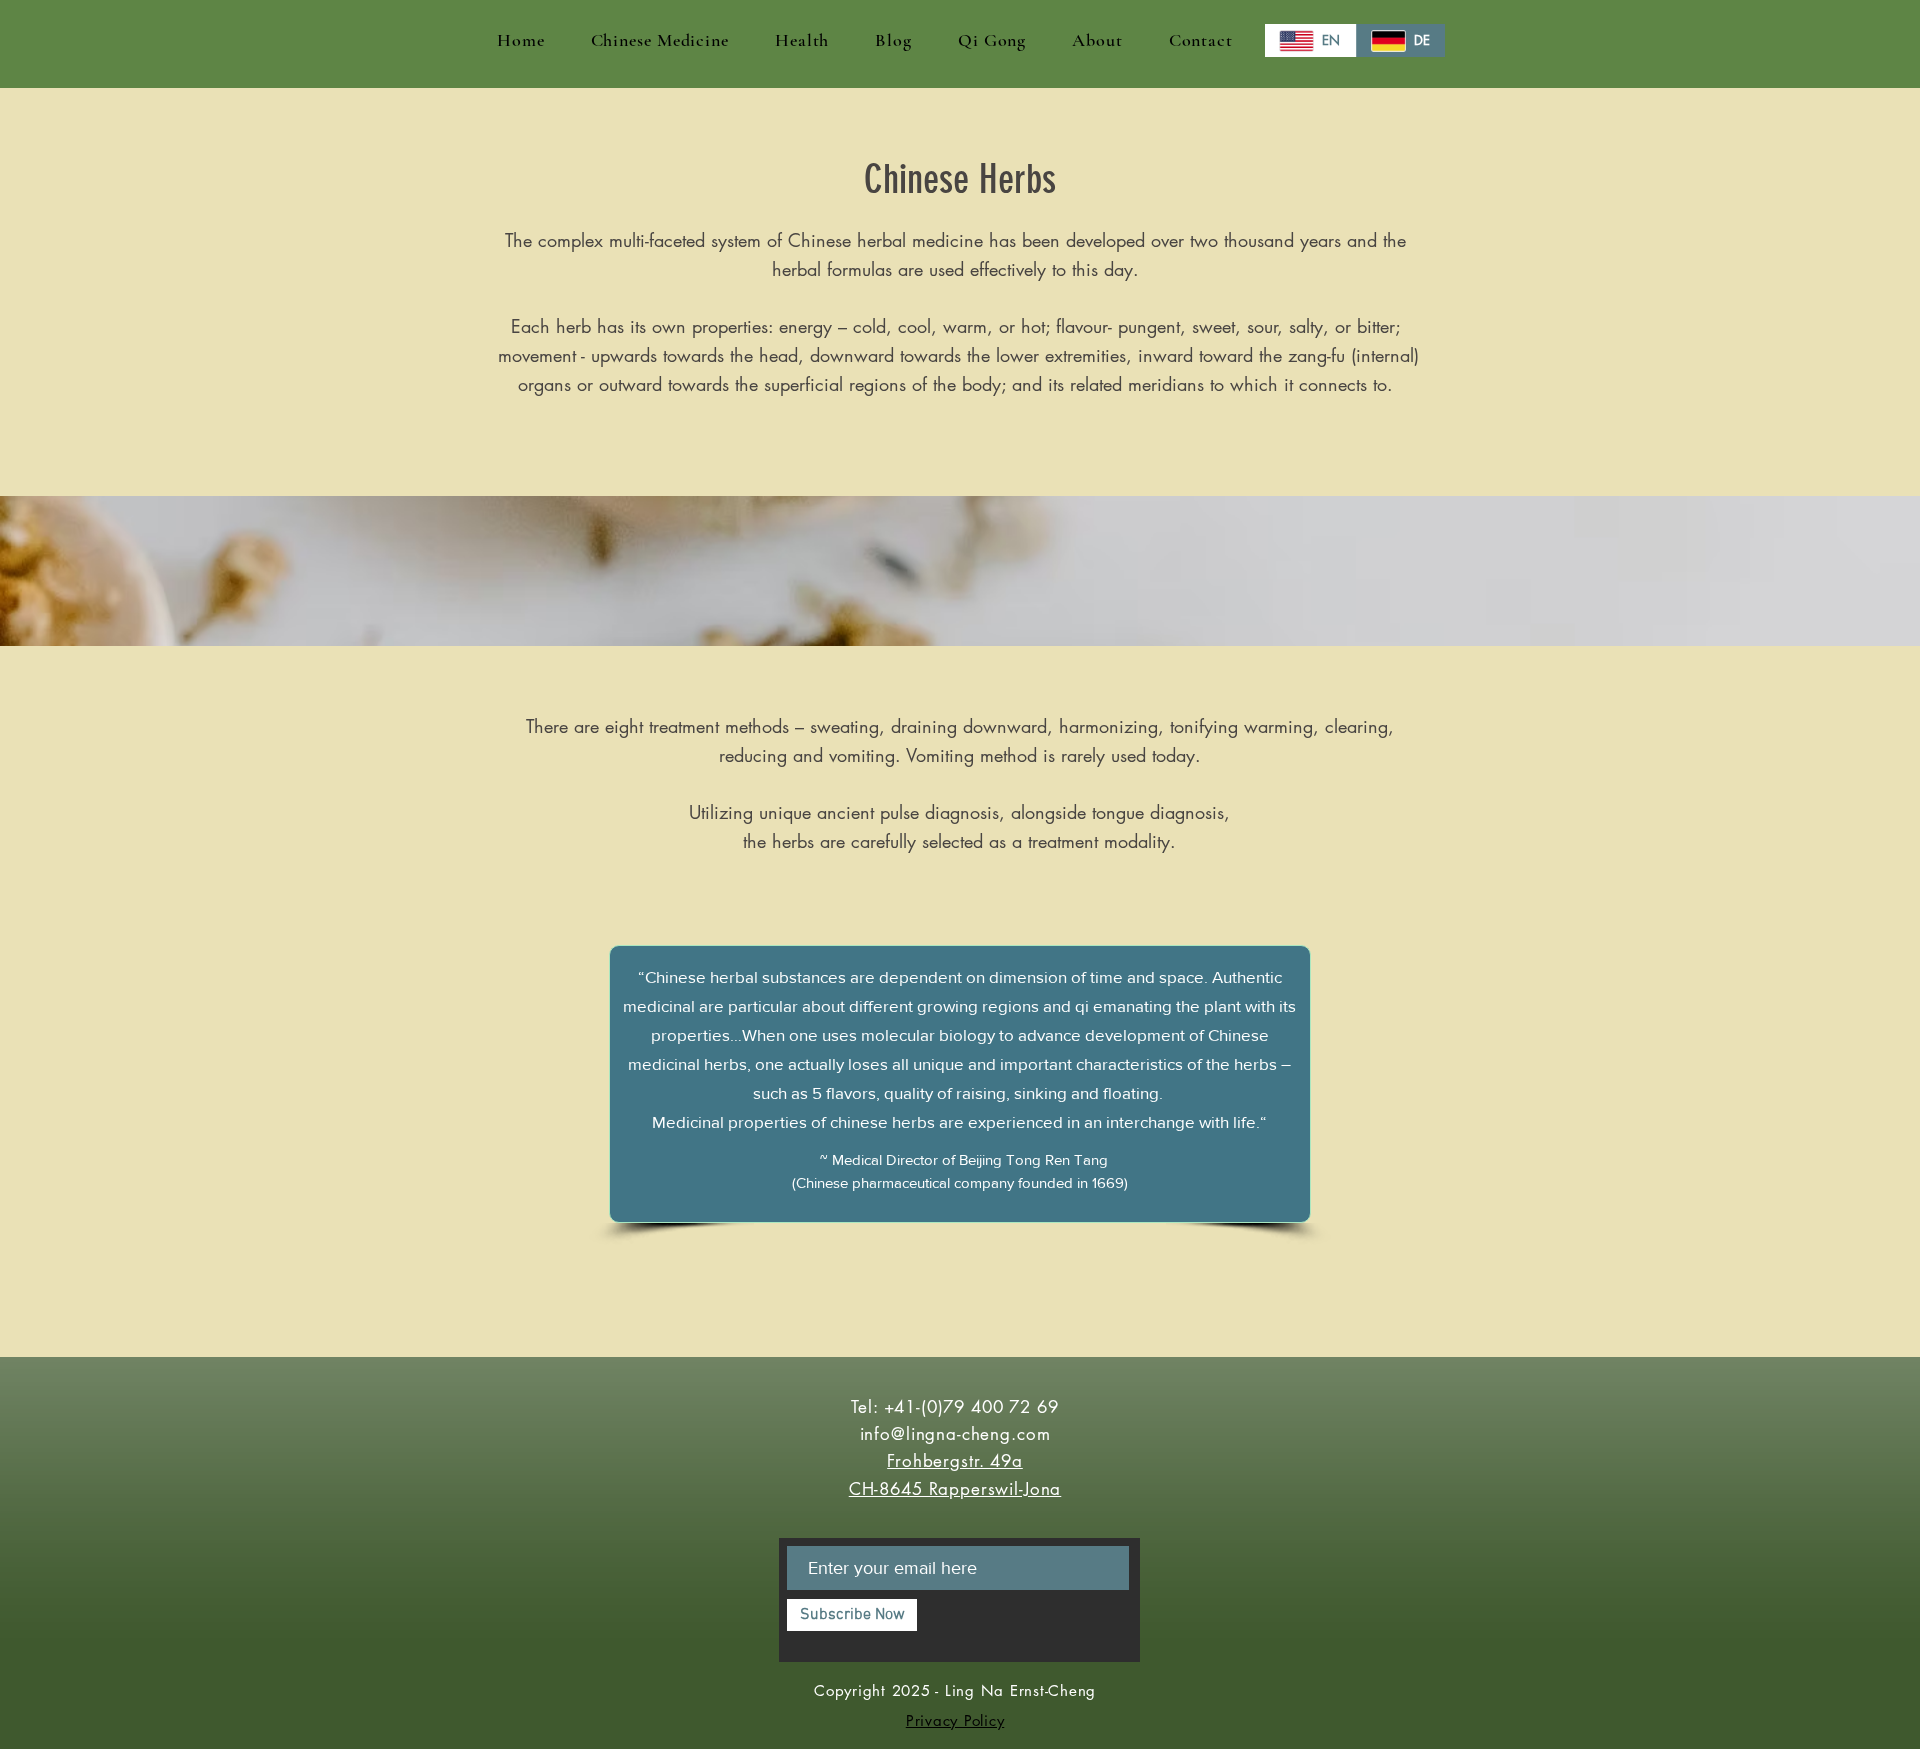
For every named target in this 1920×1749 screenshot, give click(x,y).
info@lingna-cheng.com (955, 1434)
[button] (660, 40)
